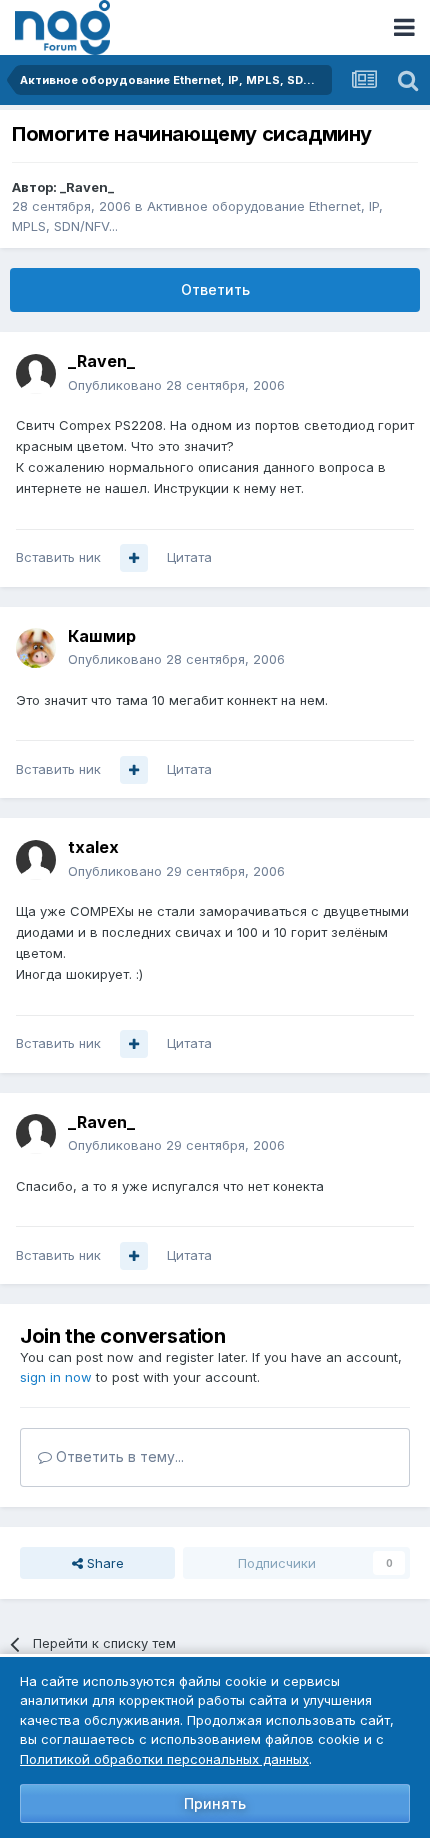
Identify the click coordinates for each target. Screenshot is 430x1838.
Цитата (189, 557)
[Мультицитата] (134, 558)
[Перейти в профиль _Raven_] (36, 374)
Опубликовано (176, 385)
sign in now (56, 1377)
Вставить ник (58, 557)
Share (103, 1563)
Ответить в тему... (118, 1456)
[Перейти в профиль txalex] (36, 860)
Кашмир (102, 636)
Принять (215, 1803)
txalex (93, 847)
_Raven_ (87, 187)
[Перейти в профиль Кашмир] (36, 648)
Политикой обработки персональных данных (164, 1759)
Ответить (215, 289)
